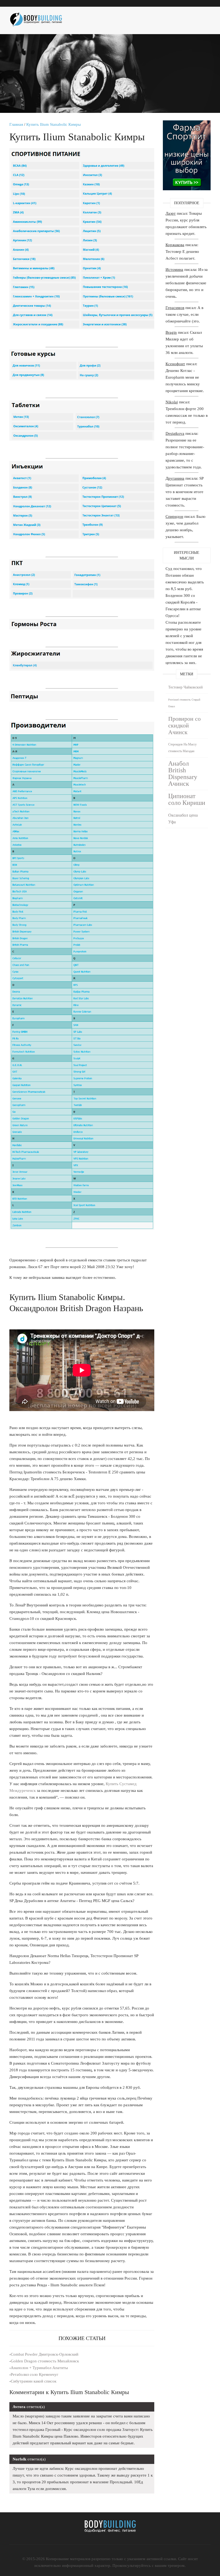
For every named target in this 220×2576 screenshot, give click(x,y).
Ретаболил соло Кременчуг (34, 2374)
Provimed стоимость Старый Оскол (184, 703)
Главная (16, 124)
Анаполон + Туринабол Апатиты (39, 2368)
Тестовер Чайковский (186, 687)
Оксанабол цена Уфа (183, 819)
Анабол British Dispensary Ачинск (183, 774)
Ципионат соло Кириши (187, 799)
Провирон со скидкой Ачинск (184, 725)
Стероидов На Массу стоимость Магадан (182, 748)
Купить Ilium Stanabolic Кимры (54, 124)
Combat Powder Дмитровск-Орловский (45, 2354)
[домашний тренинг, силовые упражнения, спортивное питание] (39, 17)
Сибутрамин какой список (34, 2381)
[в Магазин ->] (187, 124)
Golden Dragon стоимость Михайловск (45, 2361)
